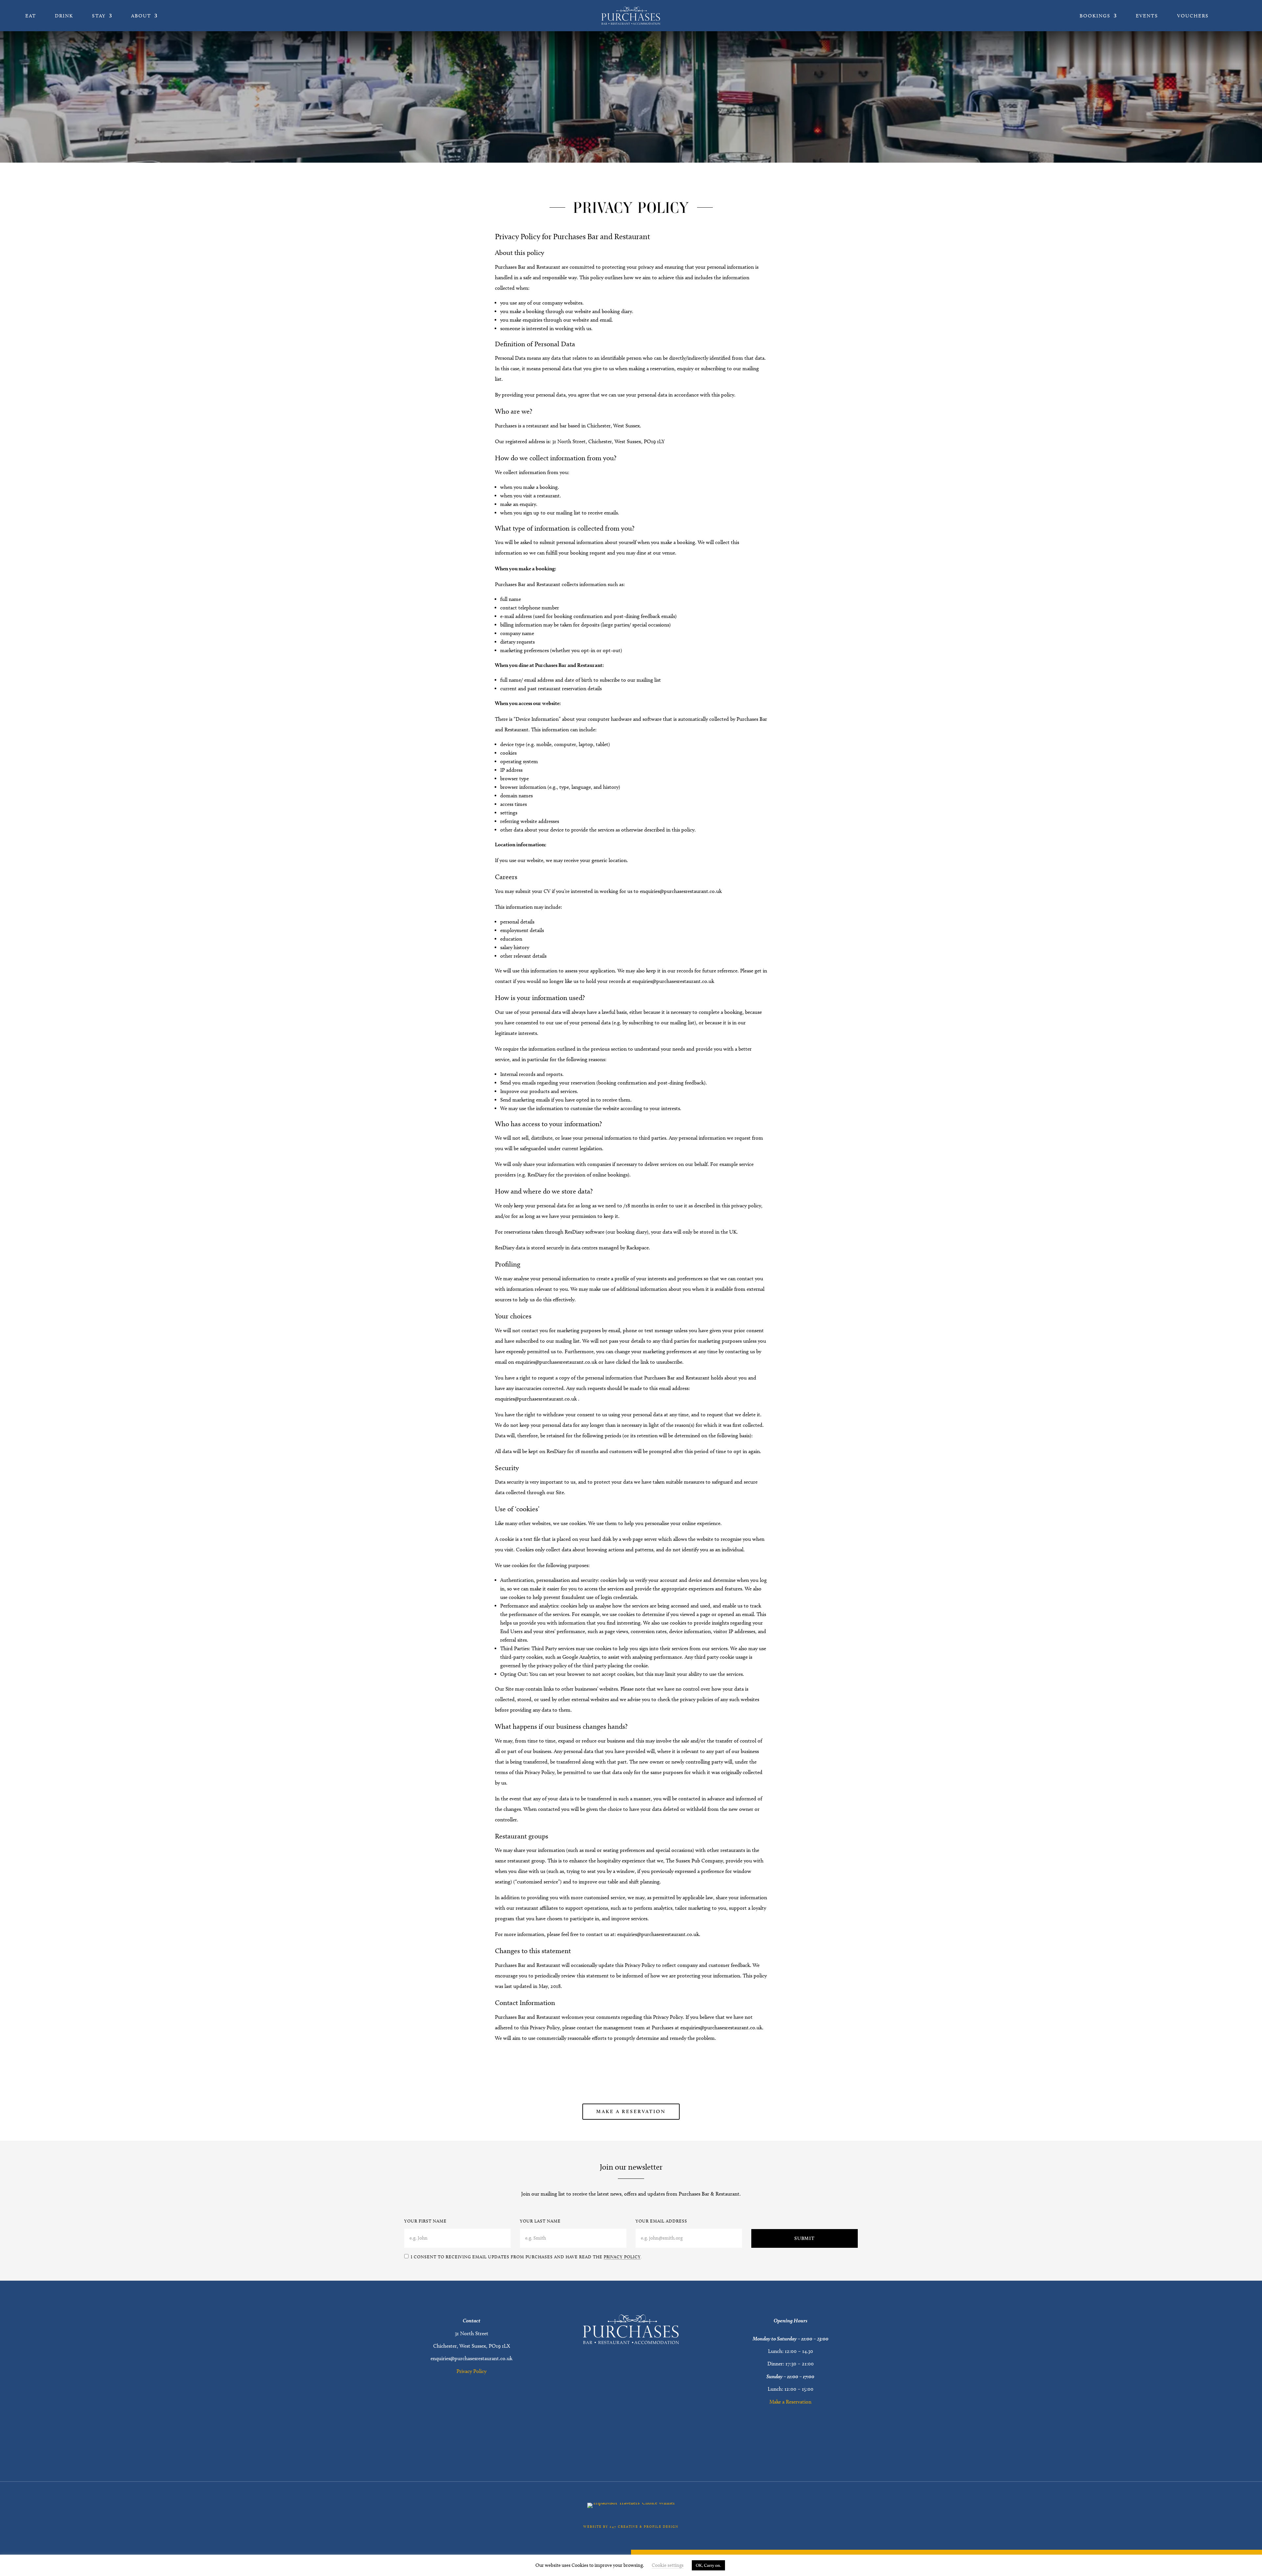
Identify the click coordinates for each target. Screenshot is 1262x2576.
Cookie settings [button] (668, 2565)
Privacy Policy (622, 2257)
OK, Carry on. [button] (708, 2565)
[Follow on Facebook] (622, 2438)
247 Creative (624, 2526)
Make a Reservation (631, 2111)
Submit (805, 2238)
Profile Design (661, 2526)
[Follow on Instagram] (640, 2438)
